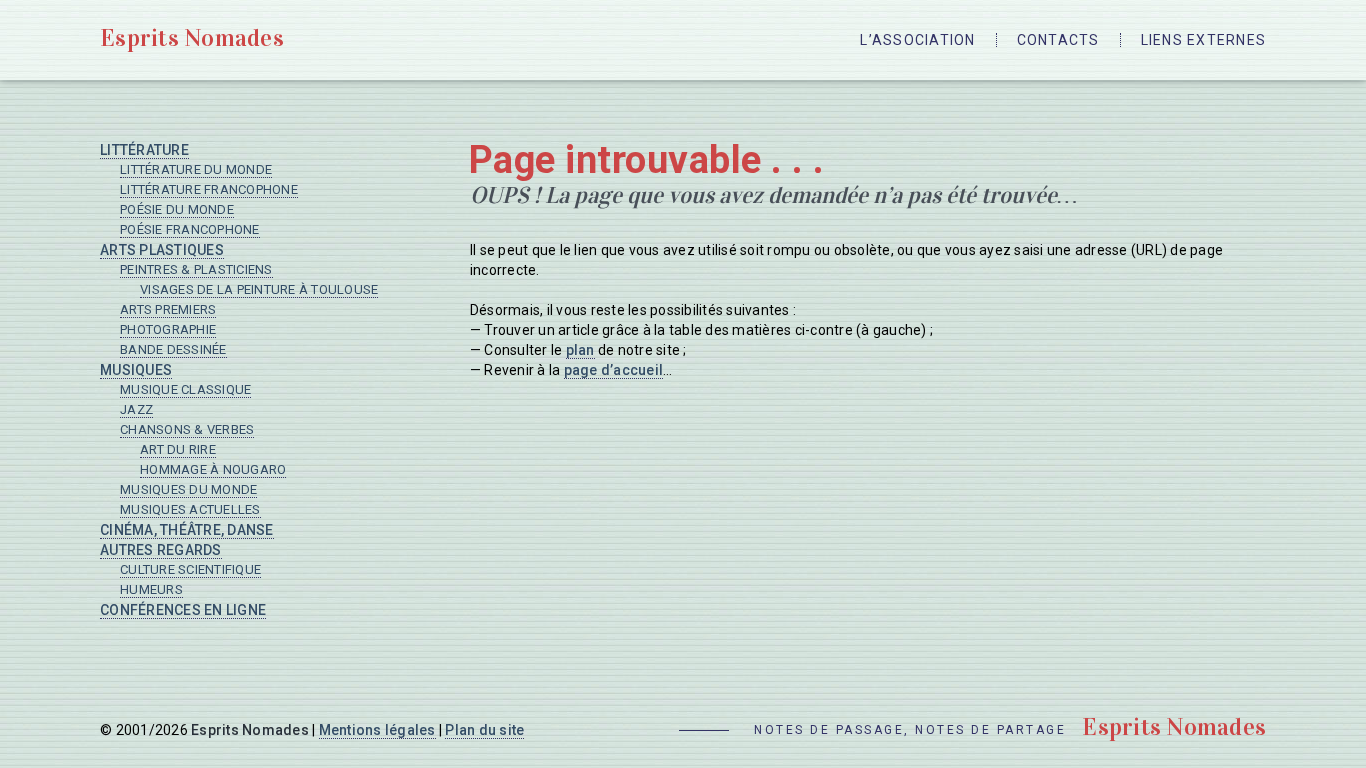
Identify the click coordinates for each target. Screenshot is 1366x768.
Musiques (136, 370)
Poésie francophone (190, 229)
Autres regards (161, 550)
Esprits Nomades (192, 38)
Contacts (1058, 40)
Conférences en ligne (183, 610)
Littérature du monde (196, 169)
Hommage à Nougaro (213, 469)
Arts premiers (168, 309)
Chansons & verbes (187, 429)
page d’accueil (614, 370)
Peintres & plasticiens (196, 269)
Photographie (168, 329)
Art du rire (178, 449)
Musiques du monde (188, 489)
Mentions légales (377, 730)
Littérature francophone (209, 189)
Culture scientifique (190, 569)
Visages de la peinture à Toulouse (259, 289)
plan (580, 350)
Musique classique (185, 389)
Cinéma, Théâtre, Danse (187, 530)
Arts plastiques (162, 250)
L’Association (917, 40)
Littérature (144, 150)
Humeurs (151, 589)
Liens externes (1204, 40)
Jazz (136, 409)
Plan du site (484, 730)
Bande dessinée (173, 349)
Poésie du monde (177, 209)
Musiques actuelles (190, 509)
